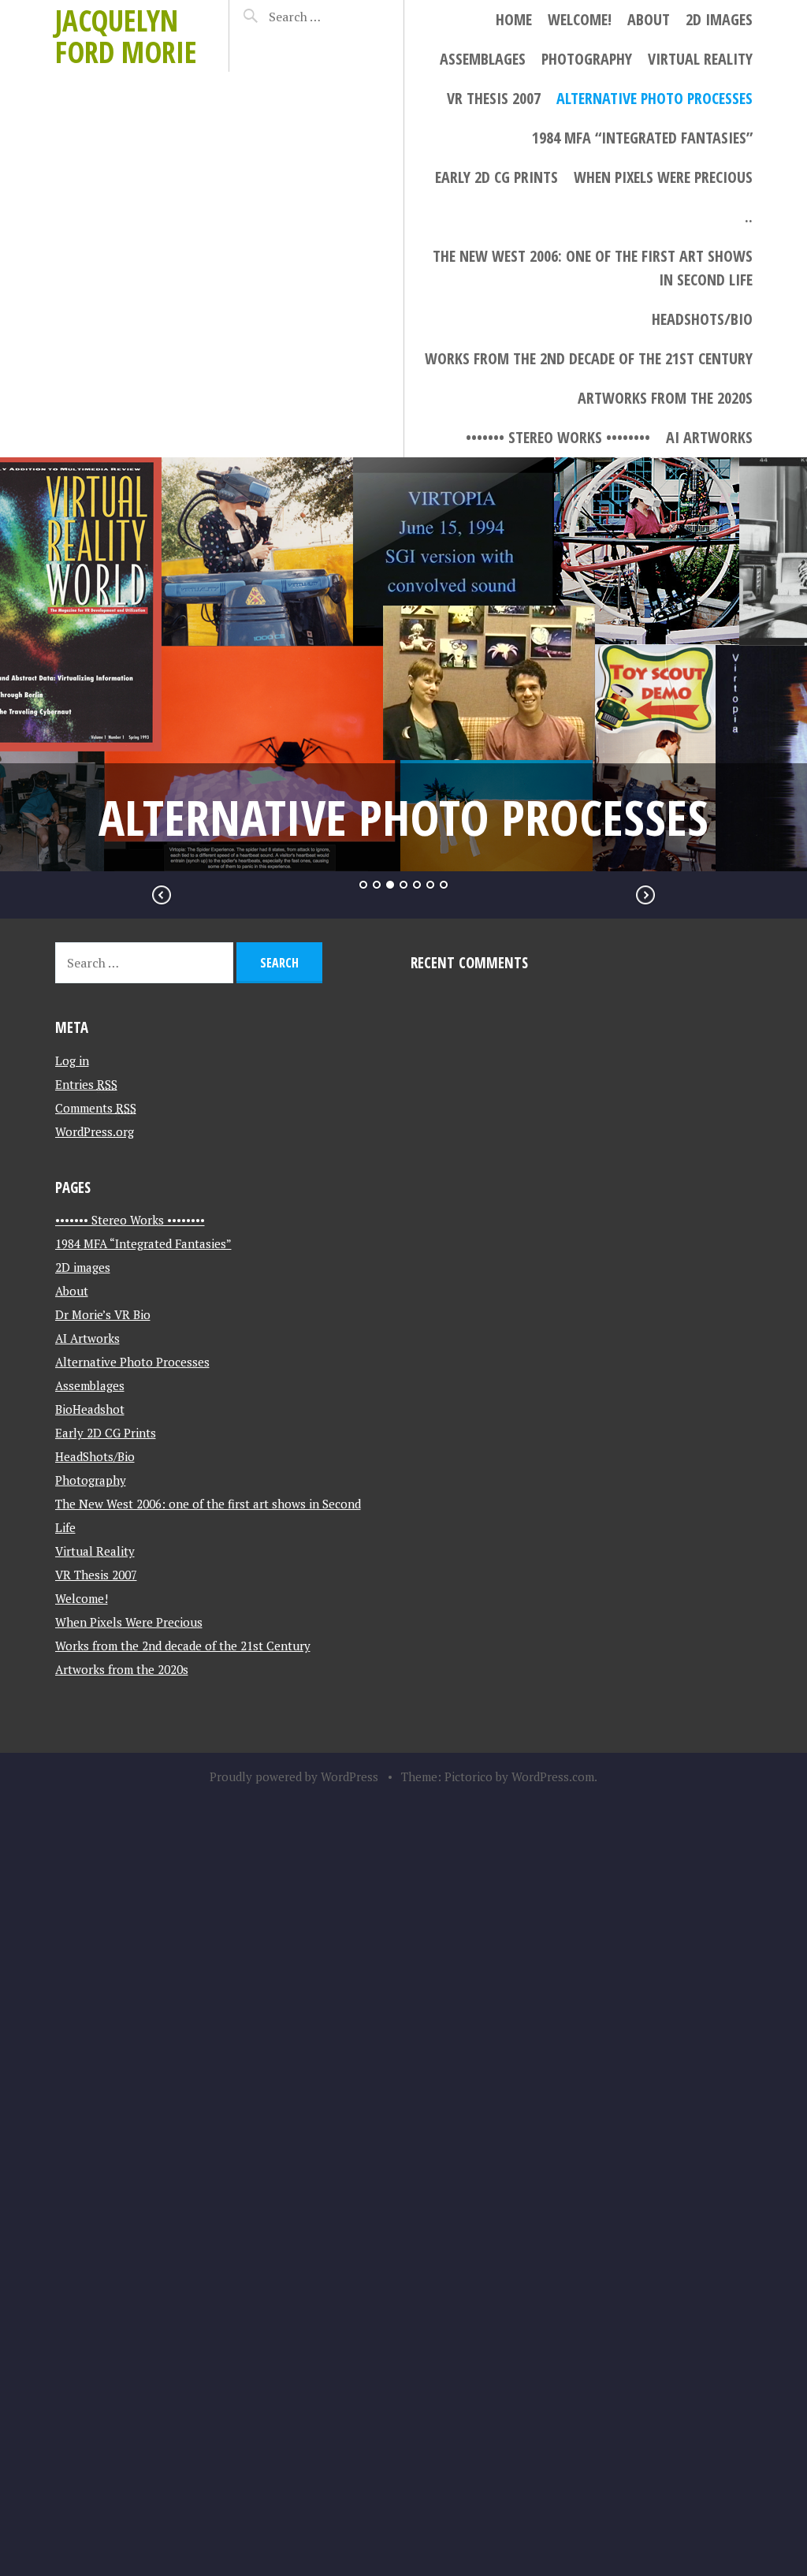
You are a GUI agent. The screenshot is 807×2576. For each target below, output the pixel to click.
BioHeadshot (90, 1409)
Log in (72, 1061)
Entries (86, 1084)
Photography (587, 59)
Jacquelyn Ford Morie (126, 36)
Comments (96, 1108)
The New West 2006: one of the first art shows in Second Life (593, 268)
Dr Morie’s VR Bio (103, 1314)
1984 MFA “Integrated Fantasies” (642, 138)
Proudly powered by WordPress (294, 1776)
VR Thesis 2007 (494, 98)
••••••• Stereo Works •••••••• (558, 437)
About (649, 19)
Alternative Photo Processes (655, 98)
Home (514, 19)
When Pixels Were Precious (663, 177)
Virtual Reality (700, 59)
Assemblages (483, 59)
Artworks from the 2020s (665, 398)
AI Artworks (709, 437)
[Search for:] (322, 17)
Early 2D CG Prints (496, 177)
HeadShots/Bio (702, 319)
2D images (719, 19)
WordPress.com (553, 1776)
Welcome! (580, 19)
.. (749, 216)
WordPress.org (95, 1131)
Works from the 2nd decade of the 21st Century (589, 358)
